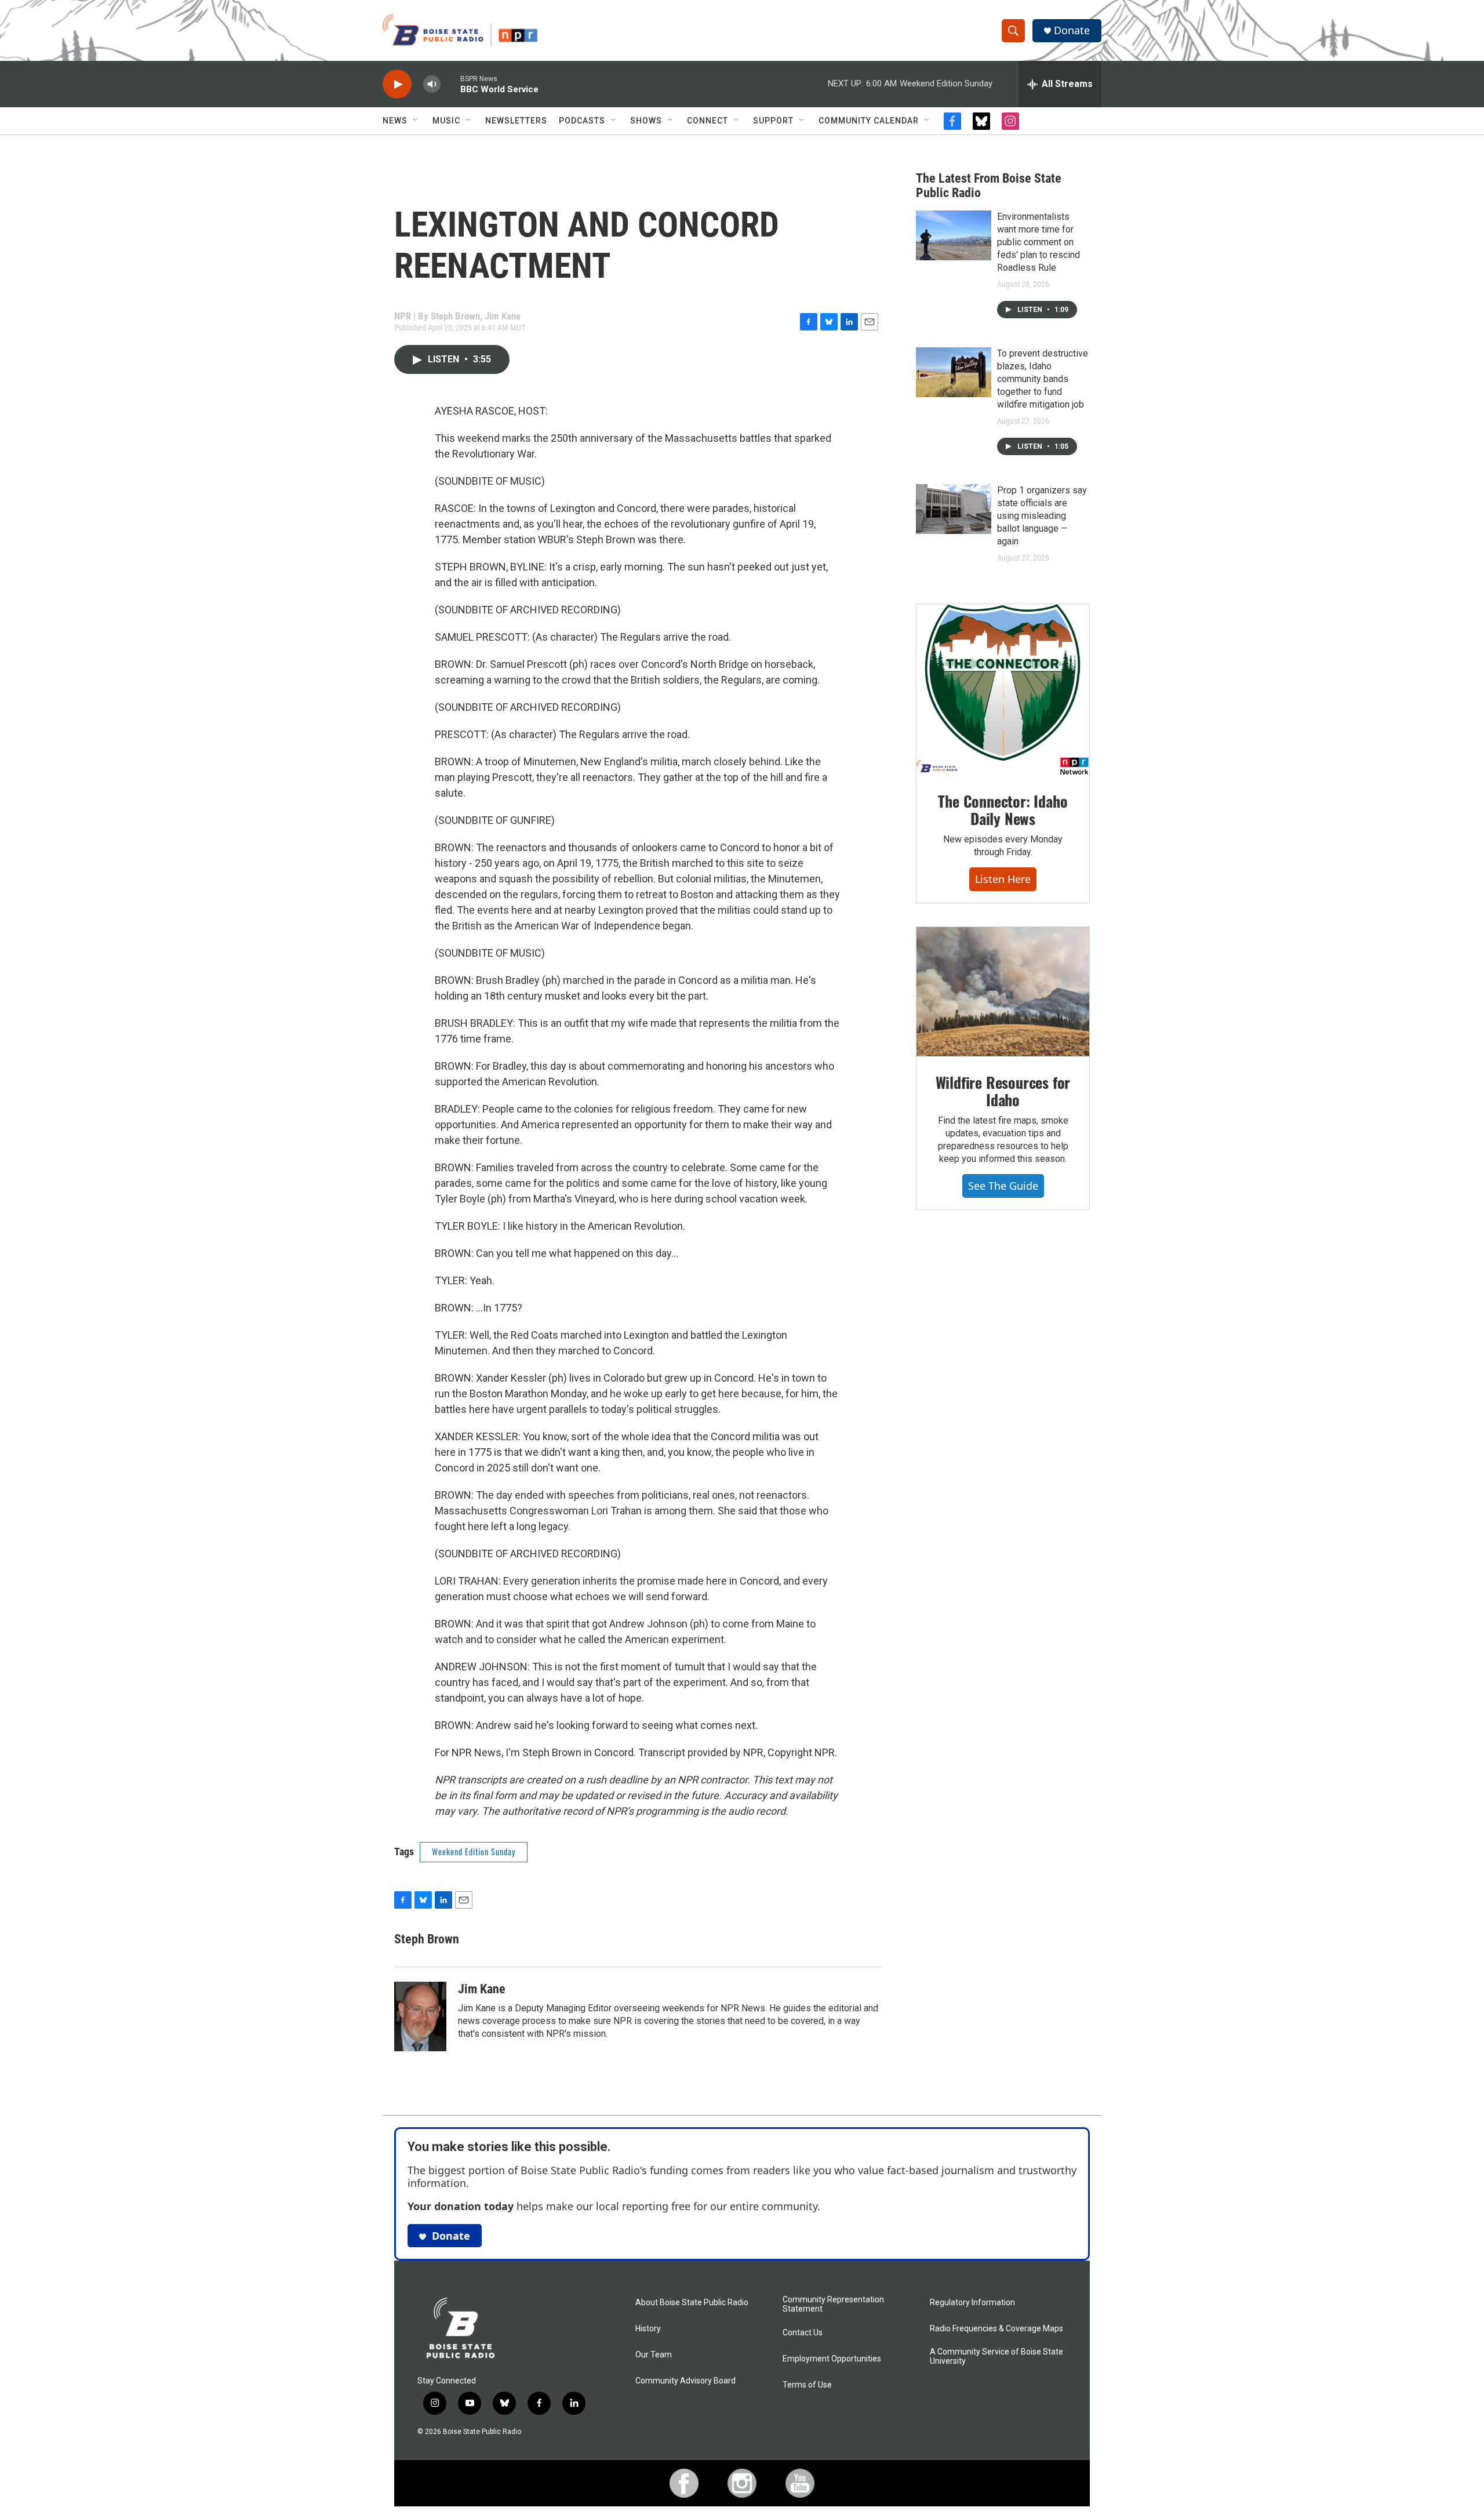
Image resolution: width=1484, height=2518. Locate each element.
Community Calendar (869, 121)
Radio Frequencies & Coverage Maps (996, 2329)
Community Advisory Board (685, 2381)
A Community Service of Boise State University (996, 2357)
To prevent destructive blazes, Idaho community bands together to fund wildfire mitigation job (1043, 379)
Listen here (1003, 879)
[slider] (450, 84)
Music (446, 121)
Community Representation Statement (833, 2304)
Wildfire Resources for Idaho (1003, 1091)
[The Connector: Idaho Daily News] (1003, 690)
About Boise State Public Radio (692, 2303)
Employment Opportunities (832, 2359)
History (648, 2329)
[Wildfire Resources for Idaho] (1003, 992)
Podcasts (582, 121)
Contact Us (803, 2333)
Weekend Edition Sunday (474, 1852)
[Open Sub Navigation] (416, 121)
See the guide (1003, 1186)
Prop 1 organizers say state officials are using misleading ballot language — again (1042, 516)
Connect (708, 121)
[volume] (432, 84)
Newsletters (516, 121)
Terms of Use (807, 2385)
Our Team (654, 2355)
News (395, 121)
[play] (397, 84)
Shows (646, 121)
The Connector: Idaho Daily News (1003, 810)
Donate (1072, 30)
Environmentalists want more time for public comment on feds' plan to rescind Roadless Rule (1039, 242)
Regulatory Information (972, 2303)
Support (773, 121)
